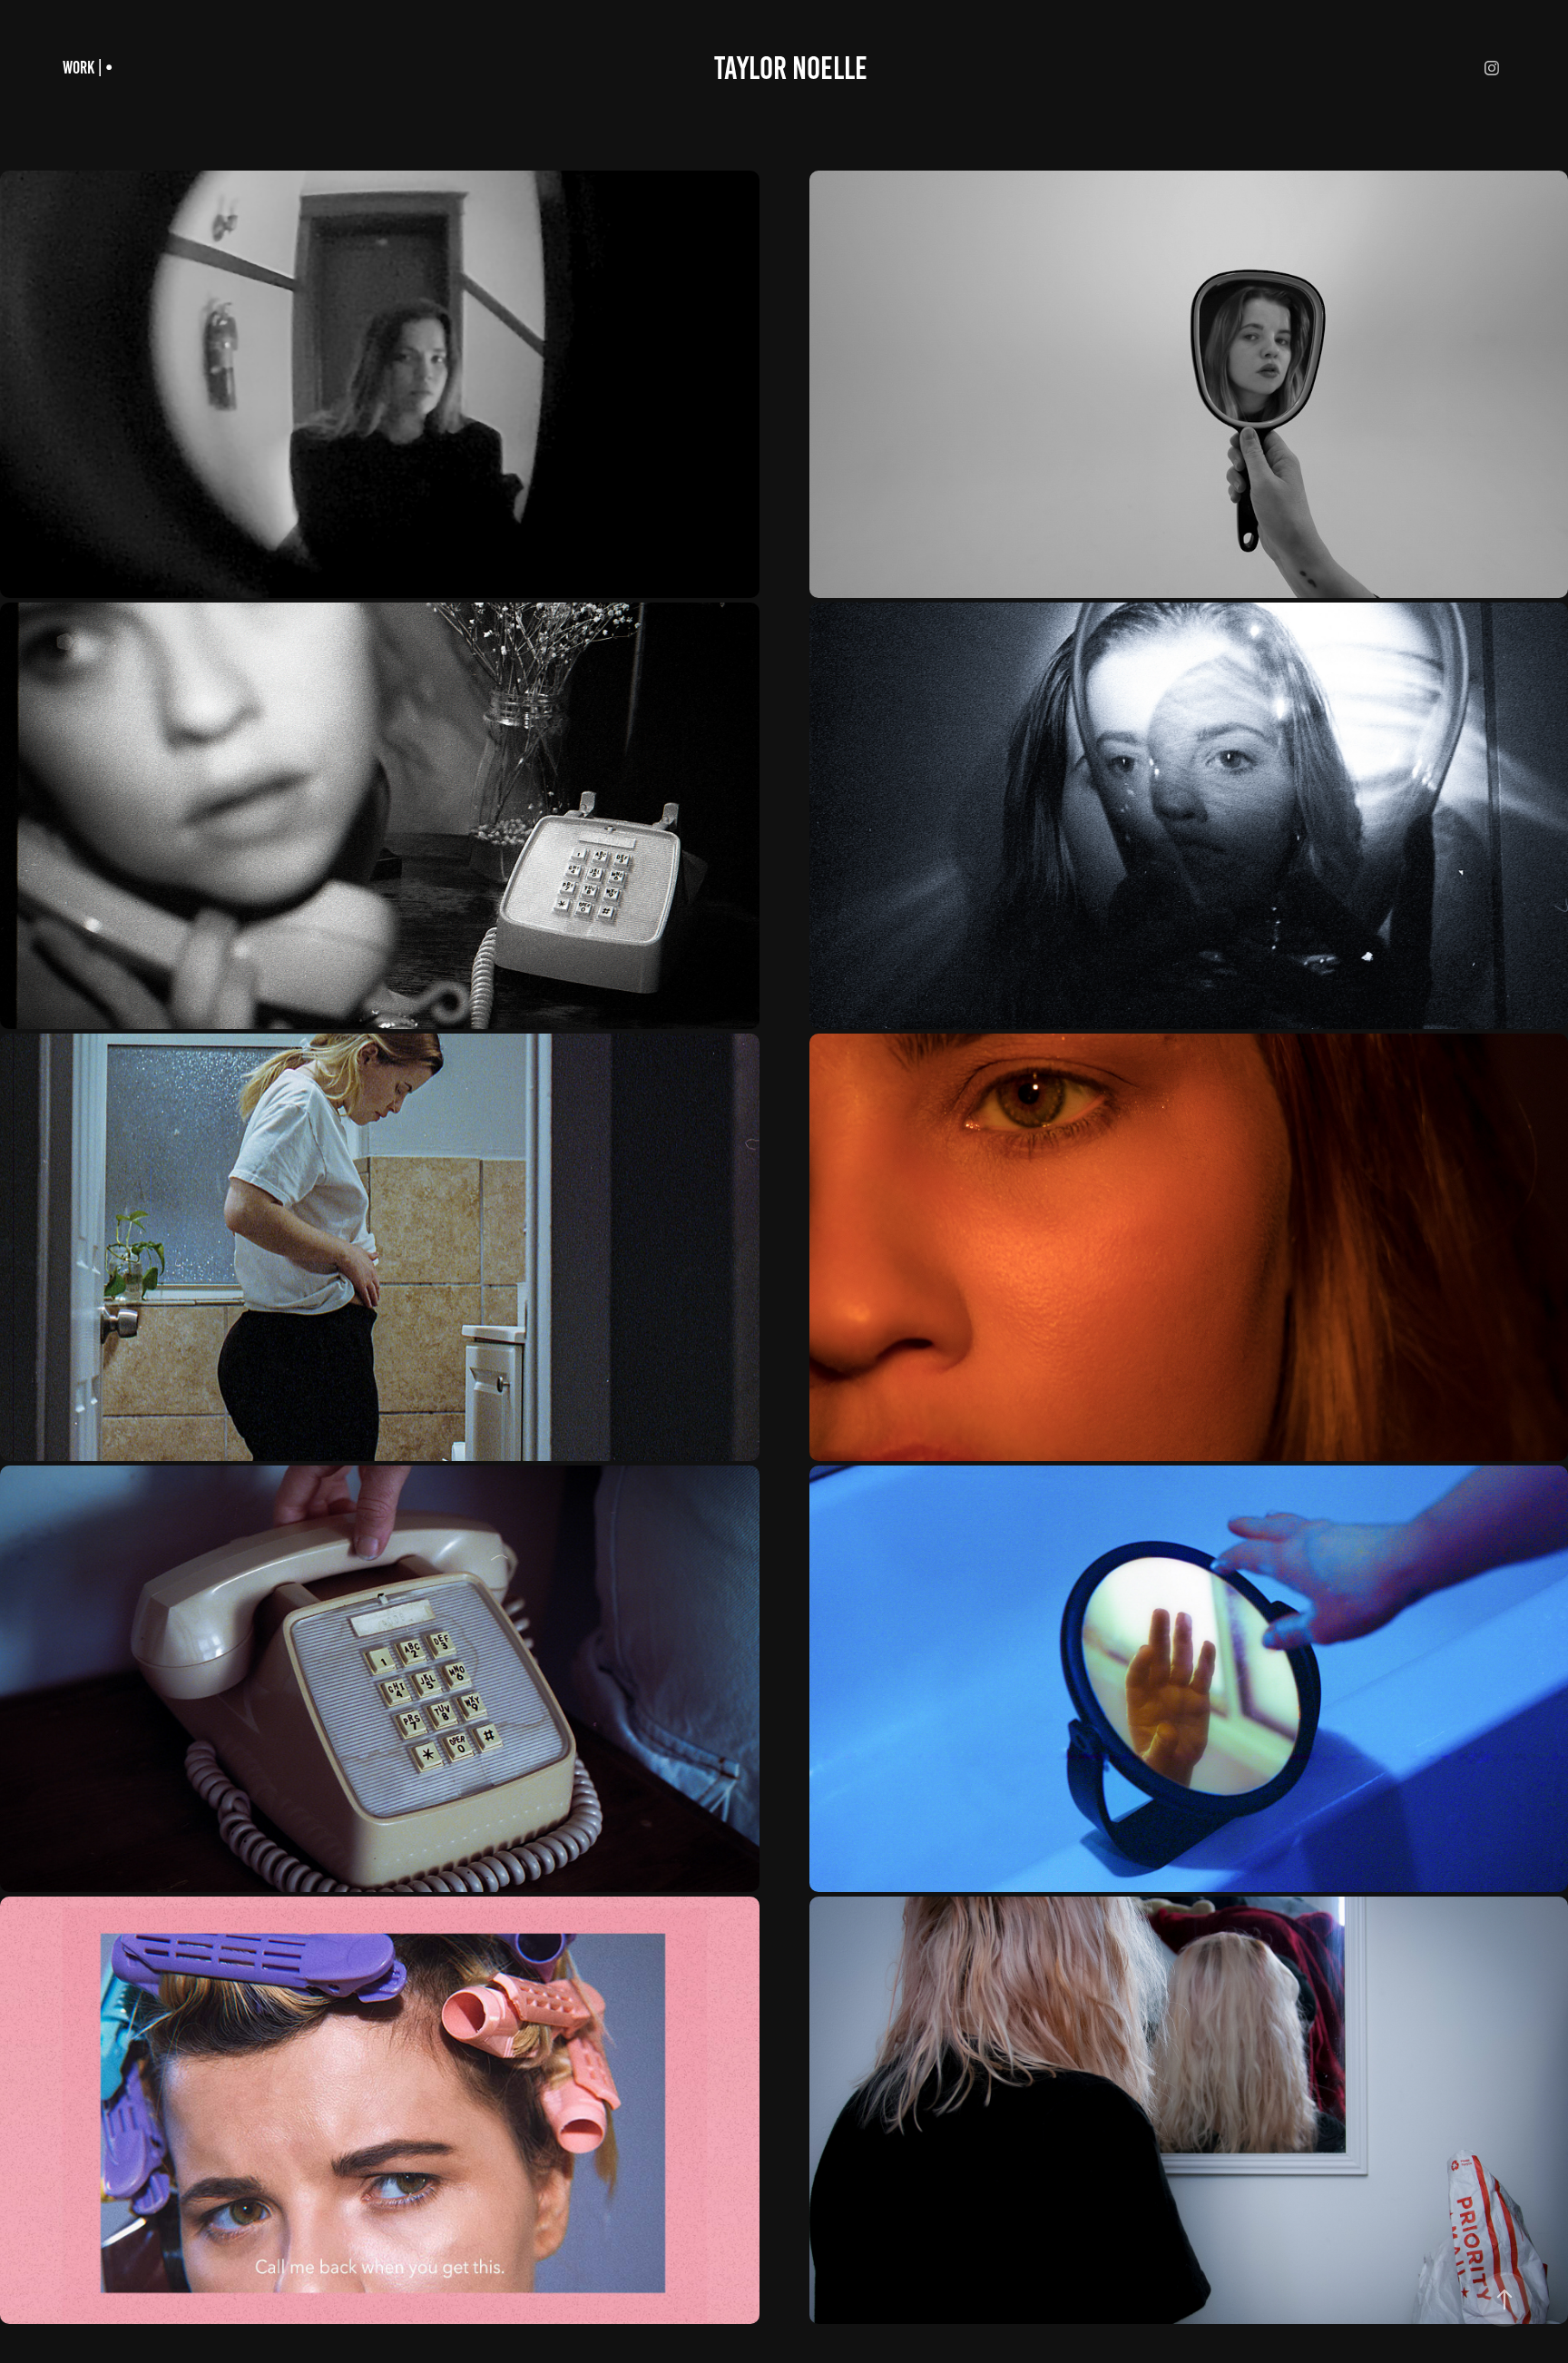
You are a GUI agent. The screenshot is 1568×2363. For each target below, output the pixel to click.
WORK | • (88, 68)
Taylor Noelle (791, 68)
